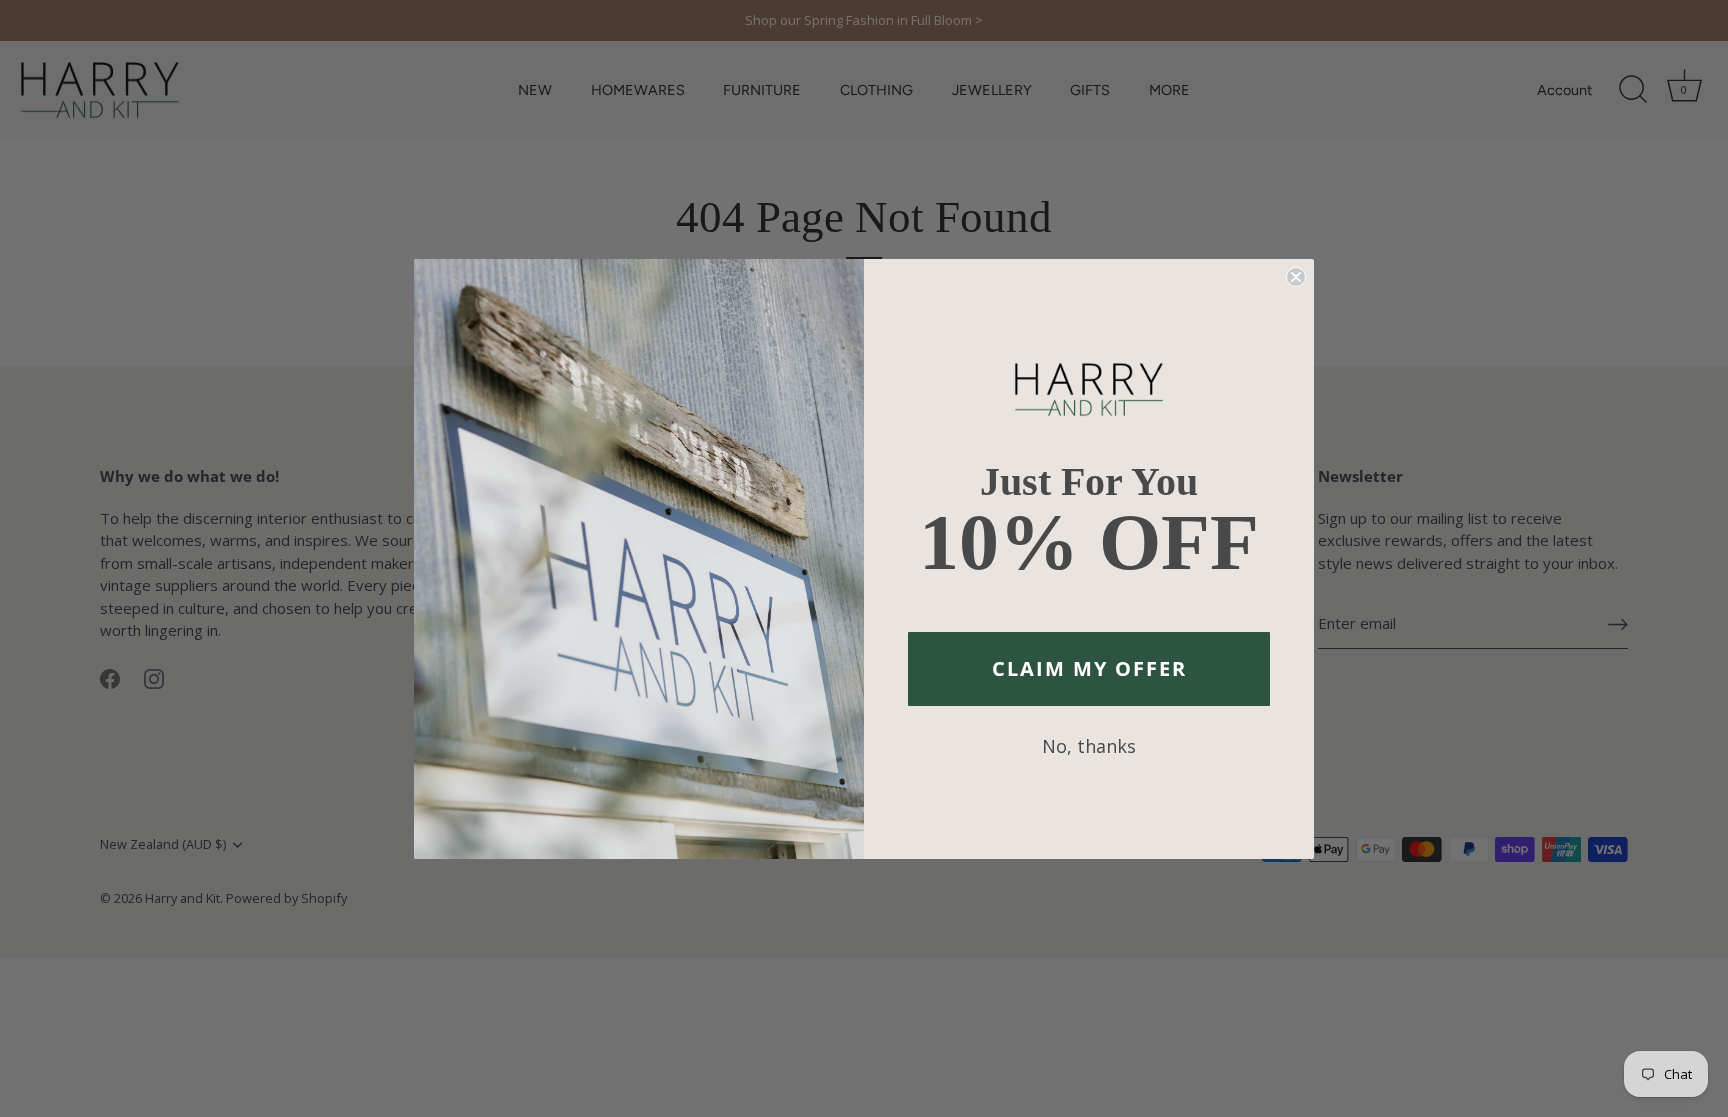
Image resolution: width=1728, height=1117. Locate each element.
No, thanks (1089, 746)
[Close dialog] (1296, 277)
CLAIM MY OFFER (1089, 668)
